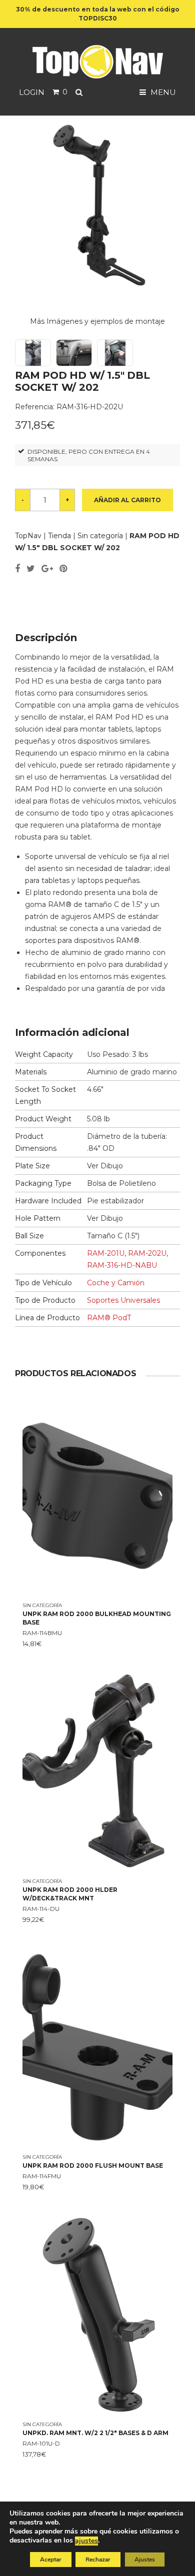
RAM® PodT (109, 1318)
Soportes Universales (123, 1300)
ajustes (86, 2541)
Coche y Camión (116, 1283)
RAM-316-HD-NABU (122, 1265)
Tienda (59, 536)
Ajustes (145, 2560)
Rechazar (98, 2560)
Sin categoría (100, 536)
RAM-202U (147, 1253)
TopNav (28, 536)
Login (32, 92)
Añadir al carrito (127, 500)
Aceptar (51, 2560)
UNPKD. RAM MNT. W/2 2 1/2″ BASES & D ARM (95, 2433)
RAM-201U (106, 1253)
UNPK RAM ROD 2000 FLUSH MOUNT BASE (93, 2165)
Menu (162, 92)
